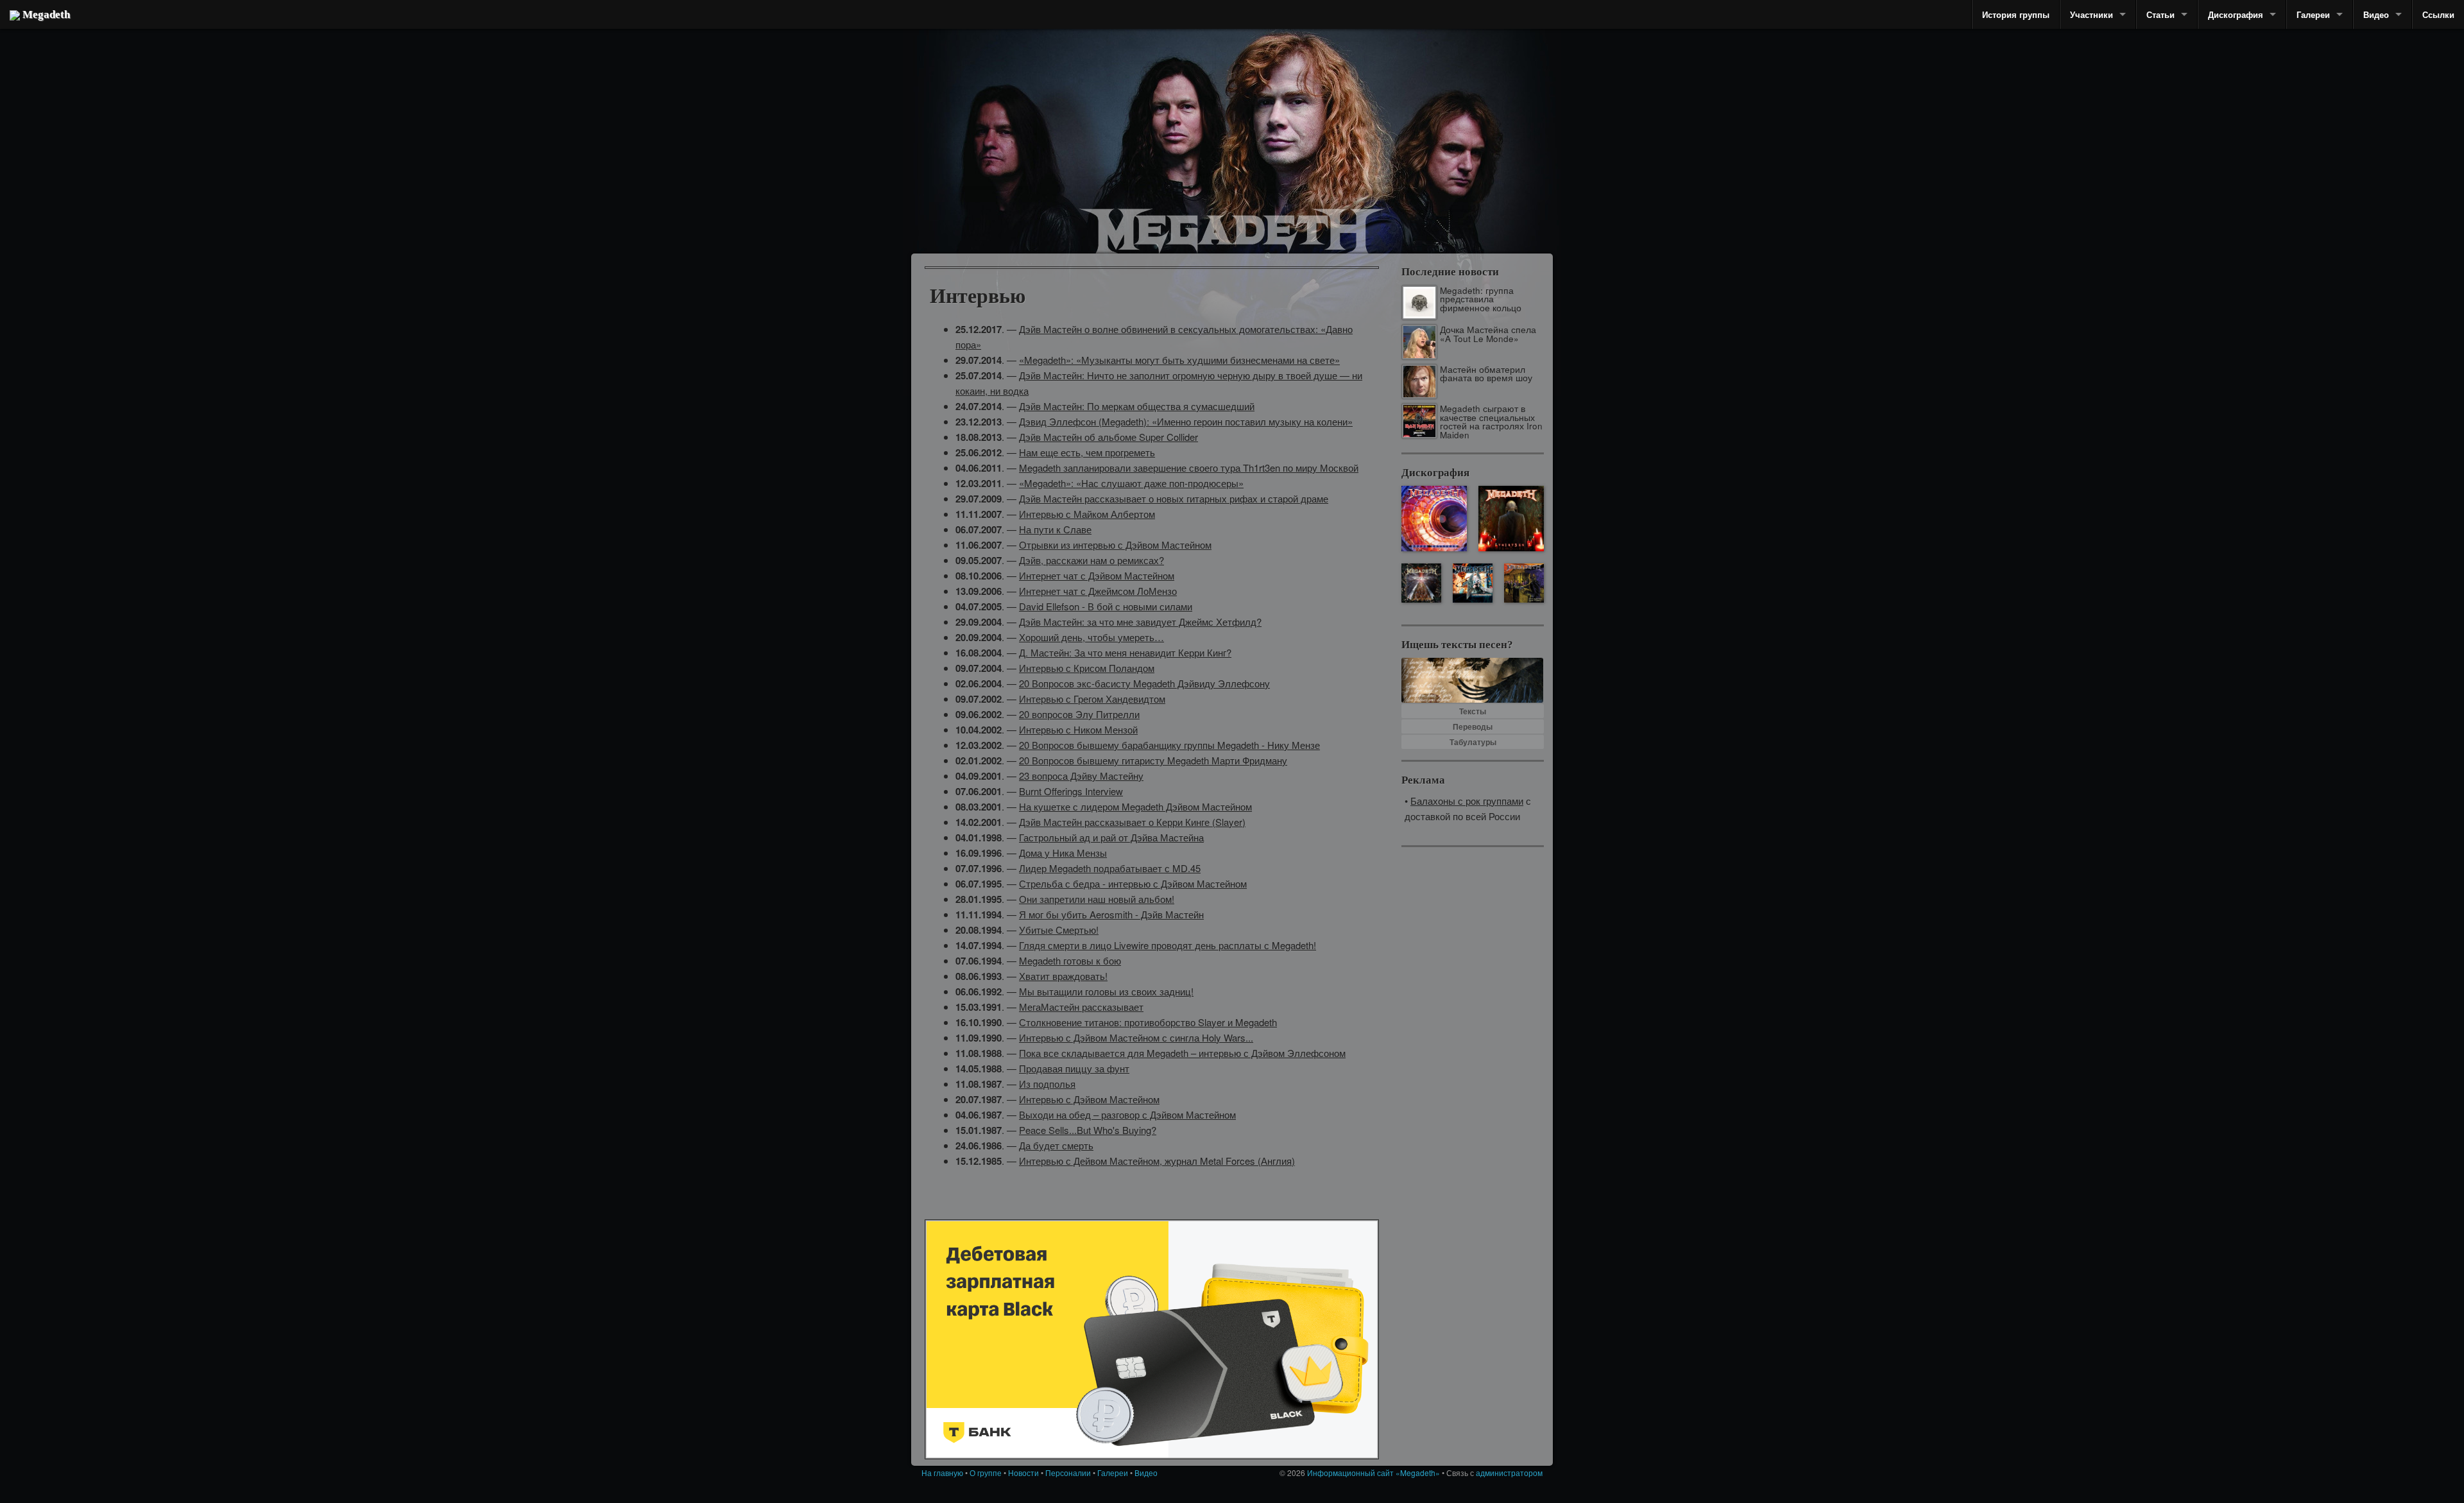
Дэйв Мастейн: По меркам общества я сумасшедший (1137, 406)
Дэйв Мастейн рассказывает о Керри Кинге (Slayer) (1132, 822)
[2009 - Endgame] (1421, 583)
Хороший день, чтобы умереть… (1091, 637)
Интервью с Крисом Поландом (1087, 668)
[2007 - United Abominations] (1472, 583)
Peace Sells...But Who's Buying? (1088, 1130)
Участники (2092, 14)
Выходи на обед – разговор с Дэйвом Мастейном (1127, 1114)
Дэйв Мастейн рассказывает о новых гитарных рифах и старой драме (1174, 498)
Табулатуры (1473, 742)
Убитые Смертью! (1059, 930)
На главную (942, 1473)
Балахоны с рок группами (1467, 801)
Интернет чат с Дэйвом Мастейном (1097, 575)
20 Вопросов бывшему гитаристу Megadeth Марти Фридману (1153, 760)
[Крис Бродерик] (1176, 119)
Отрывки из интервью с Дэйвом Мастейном (1115, 545)
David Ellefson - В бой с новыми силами (1106, 606)
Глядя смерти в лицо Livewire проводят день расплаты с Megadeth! (1168, 945)
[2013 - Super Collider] (1434, 519)
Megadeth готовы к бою (1070, 960)
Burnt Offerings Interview (1071, 791)
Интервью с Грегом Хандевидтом (1092, 699)
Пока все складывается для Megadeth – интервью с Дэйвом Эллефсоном (1182, 1053)
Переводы (1473, 726)
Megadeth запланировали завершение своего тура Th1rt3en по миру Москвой (1189, 468)
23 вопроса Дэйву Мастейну (1081, 776)
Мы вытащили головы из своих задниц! (1106, 991)
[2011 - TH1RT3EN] (1511, 519)
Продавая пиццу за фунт (1074, 1068)
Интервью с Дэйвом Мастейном (1089, 1099)
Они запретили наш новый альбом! (1097, 899)
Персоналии (1068, 1473)
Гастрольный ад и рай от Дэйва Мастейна (1111, 837)
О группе (986, 1473)
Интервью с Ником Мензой (1078, 729)
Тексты (1473, 711)
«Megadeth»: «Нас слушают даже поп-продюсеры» (1131, 483)
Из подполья (1047, 1084)
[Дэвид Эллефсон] (1452, 154)
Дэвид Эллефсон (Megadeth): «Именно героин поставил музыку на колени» (1186, 421)
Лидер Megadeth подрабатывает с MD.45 (1110, 868)
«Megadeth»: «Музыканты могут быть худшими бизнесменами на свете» (1179, 360)
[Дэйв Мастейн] (1290, 116)
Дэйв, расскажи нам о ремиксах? (1091, 560)
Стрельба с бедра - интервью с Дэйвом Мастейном (1133, 883)
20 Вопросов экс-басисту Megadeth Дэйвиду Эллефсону (1144, 683)
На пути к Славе (1055, 529)
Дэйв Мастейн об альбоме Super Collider (1108, 437)
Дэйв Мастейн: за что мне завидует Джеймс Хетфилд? (1140, 622)
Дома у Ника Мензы (1063, 853)
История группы (2016, 14)
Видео (2376, 14)
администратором (1509, 1473)
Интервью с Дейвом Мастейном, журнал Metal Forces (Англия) (1157, 1161)
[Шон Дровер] (991, 138)
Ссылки (2438, 14)
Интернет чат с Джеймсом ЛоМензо (1098, 591)
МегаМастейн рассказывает (1081, 1007)
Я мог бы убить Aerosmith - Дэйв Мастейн (1111, 914)
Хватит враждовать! (1063, 976)
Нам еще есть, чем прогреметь (1087, 452)
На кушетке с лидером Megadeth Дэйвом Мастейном (1135, 806)
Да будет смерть (1056, 1145)
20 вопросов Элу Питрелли (1079, 714)
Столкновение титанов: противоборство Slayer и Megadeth (1148, 1022)
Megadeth (45, 14)
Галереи (2313, 14)
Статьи (2160, 14)
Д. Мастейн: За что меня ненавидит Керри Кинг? (1125, 652)
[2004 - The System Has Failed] (1524, 583)
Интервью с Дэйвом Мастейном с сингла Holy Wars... (1136, 1037)
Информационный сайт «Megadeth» (1373, 1473)
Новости (1023, 1473)
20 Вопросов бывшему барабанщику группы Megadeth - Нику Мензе (1169, 745)
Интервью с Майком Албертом (1087, 514)
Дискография (2236, 14)
